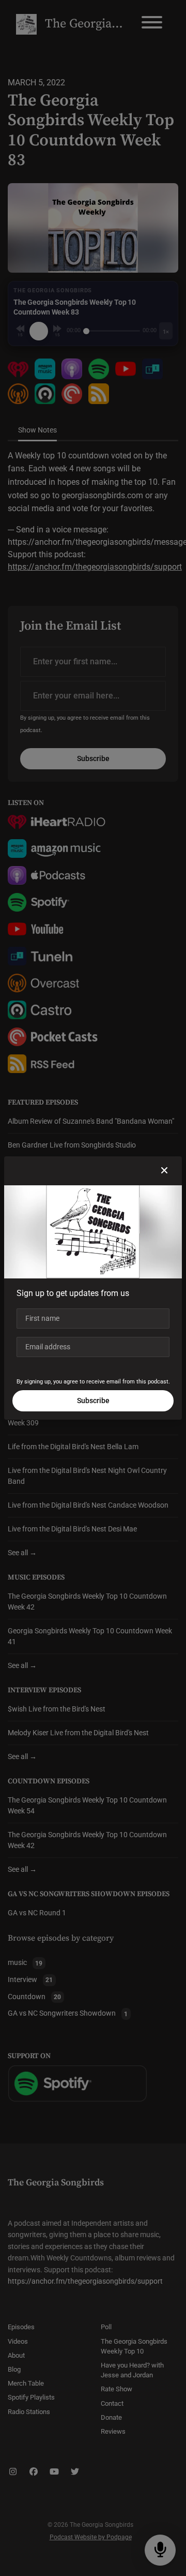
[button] (164, 1171)
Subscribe (93, 1401)
